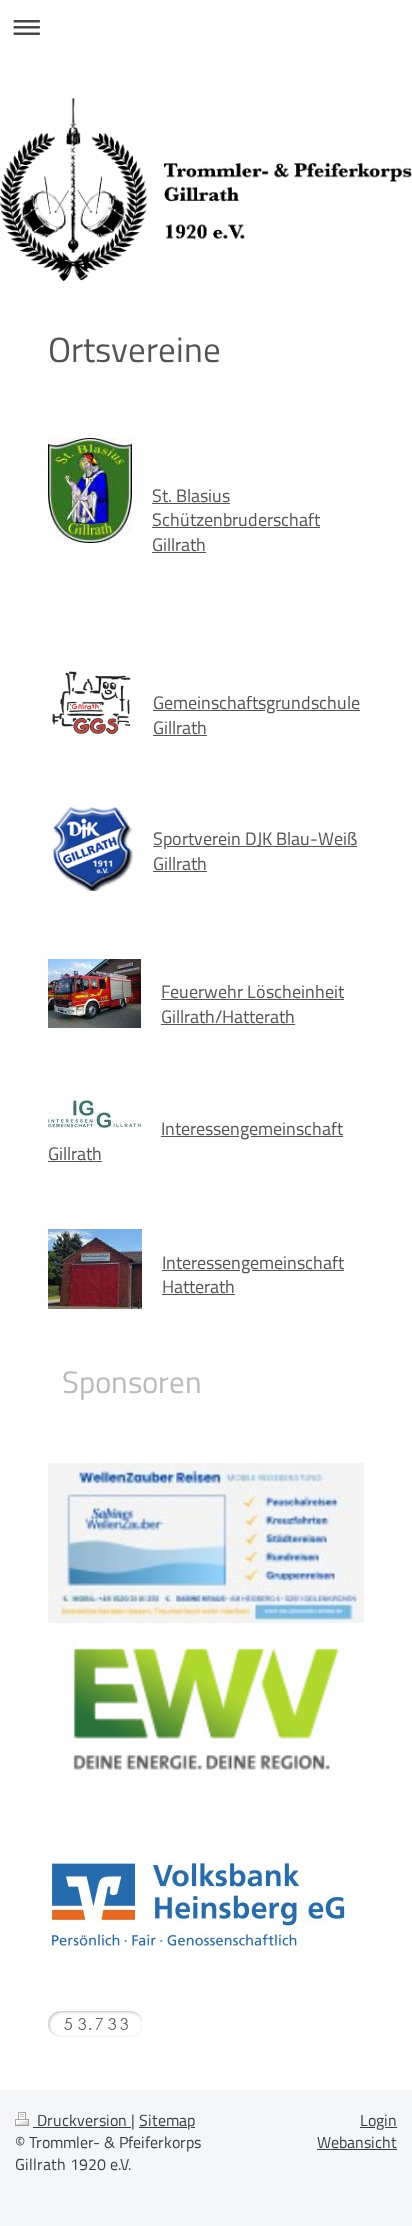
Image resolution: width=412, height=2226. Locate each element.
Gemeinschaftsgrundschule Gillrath (256, 714)
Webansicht (357, 2142)
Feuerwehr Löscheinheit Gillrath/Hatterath (252, 1003)
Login (378, 2120)
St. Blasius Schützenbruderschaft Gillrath (236, 519)
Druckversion (82, 2120)
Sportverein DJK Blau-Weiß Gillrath (255, 850)
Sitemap (167, 2120)
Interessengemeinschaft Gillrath (195, 1140)
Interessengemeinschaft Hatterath (253, 1274)
